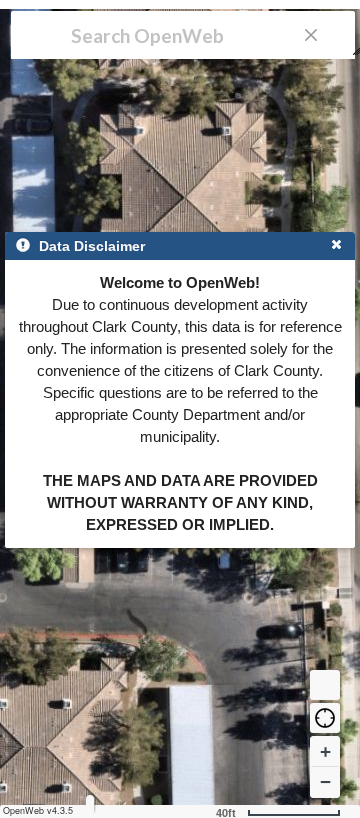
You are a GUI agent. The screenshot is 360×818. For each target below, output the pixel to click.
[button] (325, 718)
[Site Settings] (90, 804)
